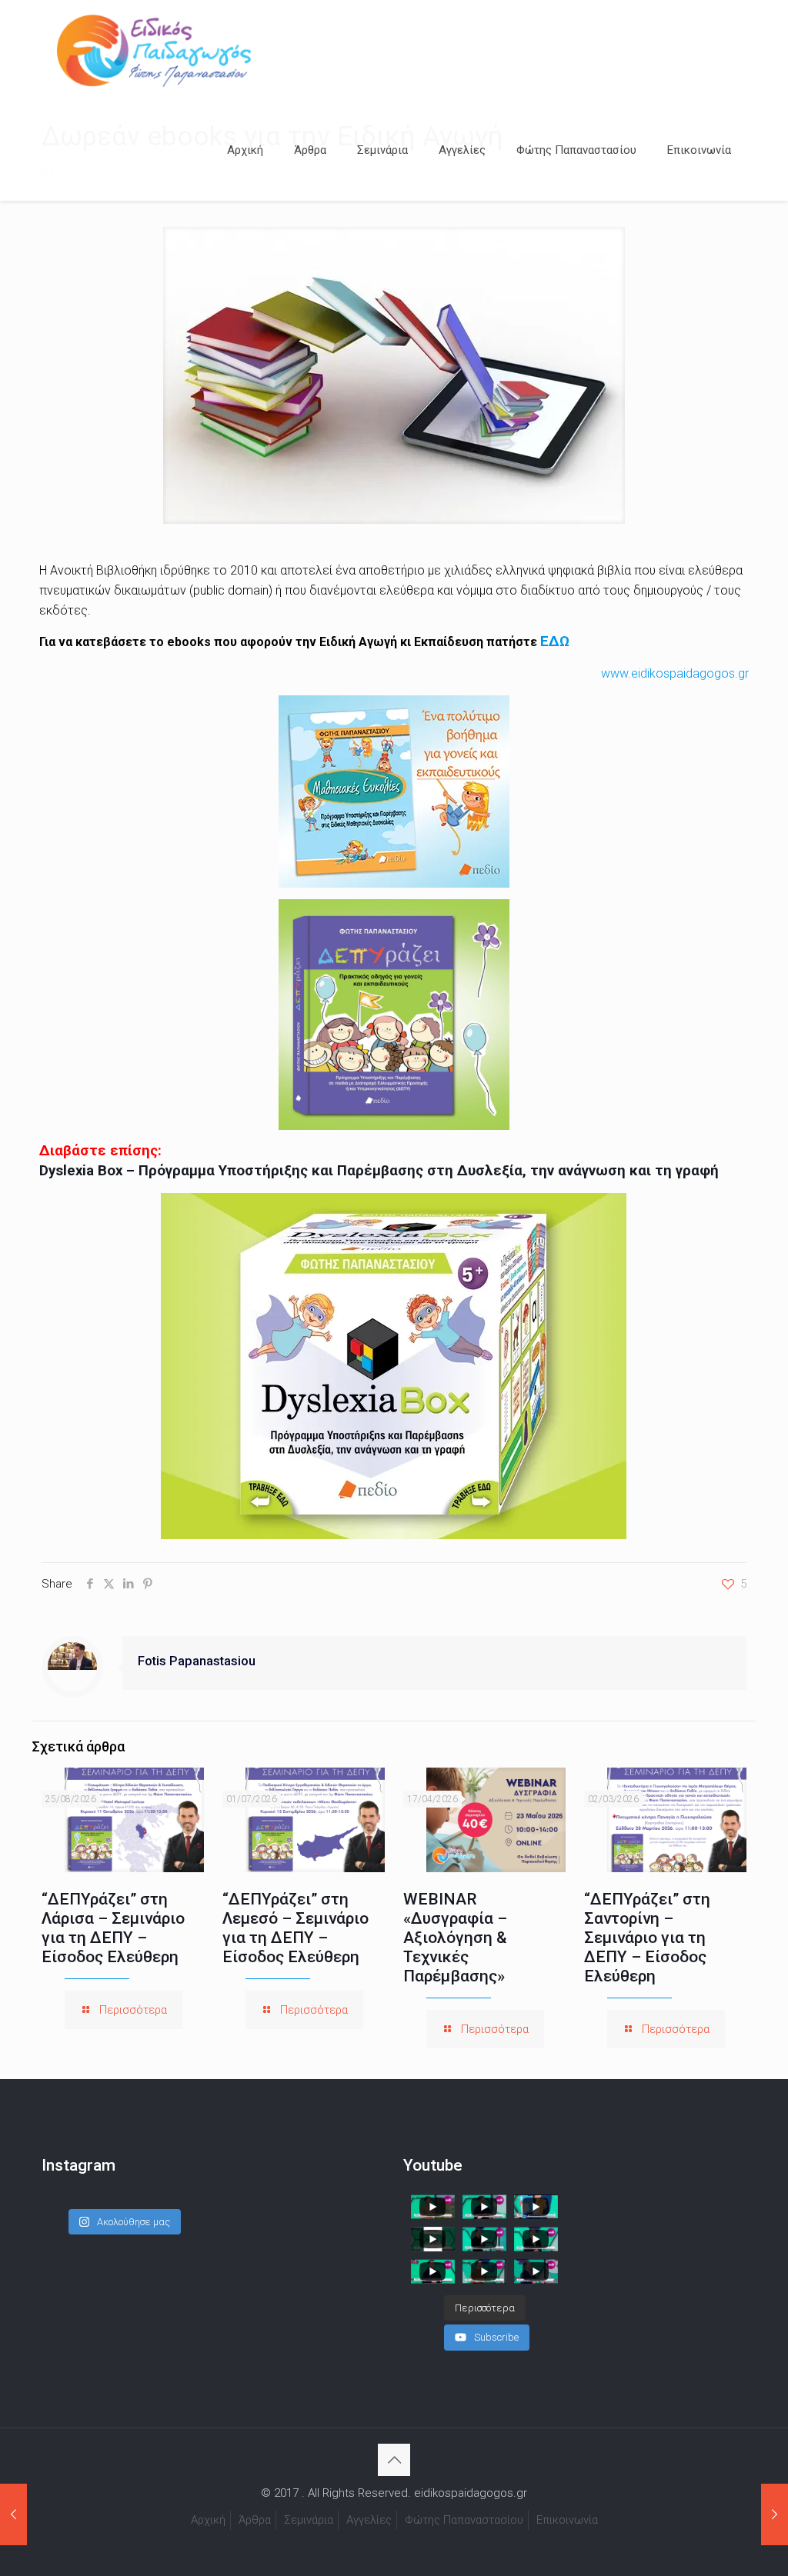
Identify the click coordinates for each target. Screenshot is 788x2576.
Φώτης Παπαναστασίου (464, 2520)
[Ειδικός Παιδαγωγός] (154, 50)
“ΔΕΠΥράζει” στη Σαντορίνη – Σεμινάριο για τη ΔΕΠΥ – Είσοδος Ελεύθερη (647, 1938)
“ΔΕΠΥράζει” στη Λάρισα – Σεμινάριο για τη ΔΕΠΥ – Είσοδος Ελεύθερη (113, 1928)
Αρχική (208, 2520)
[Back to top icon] (394, 2460)
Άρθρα (255, 2520)
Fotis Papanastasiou (197, 1661)
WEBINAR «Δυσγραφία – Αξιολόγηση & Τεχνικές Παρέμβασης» (455, 1938)
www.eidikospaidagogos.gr (675, 673)
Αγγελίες (369, 2520)
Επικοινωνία (567, 2520)
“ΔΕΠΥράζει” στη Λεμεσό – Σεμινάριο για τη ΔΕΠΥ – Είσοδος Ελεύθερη (295, 1928)
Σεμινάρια (309, 2520)
